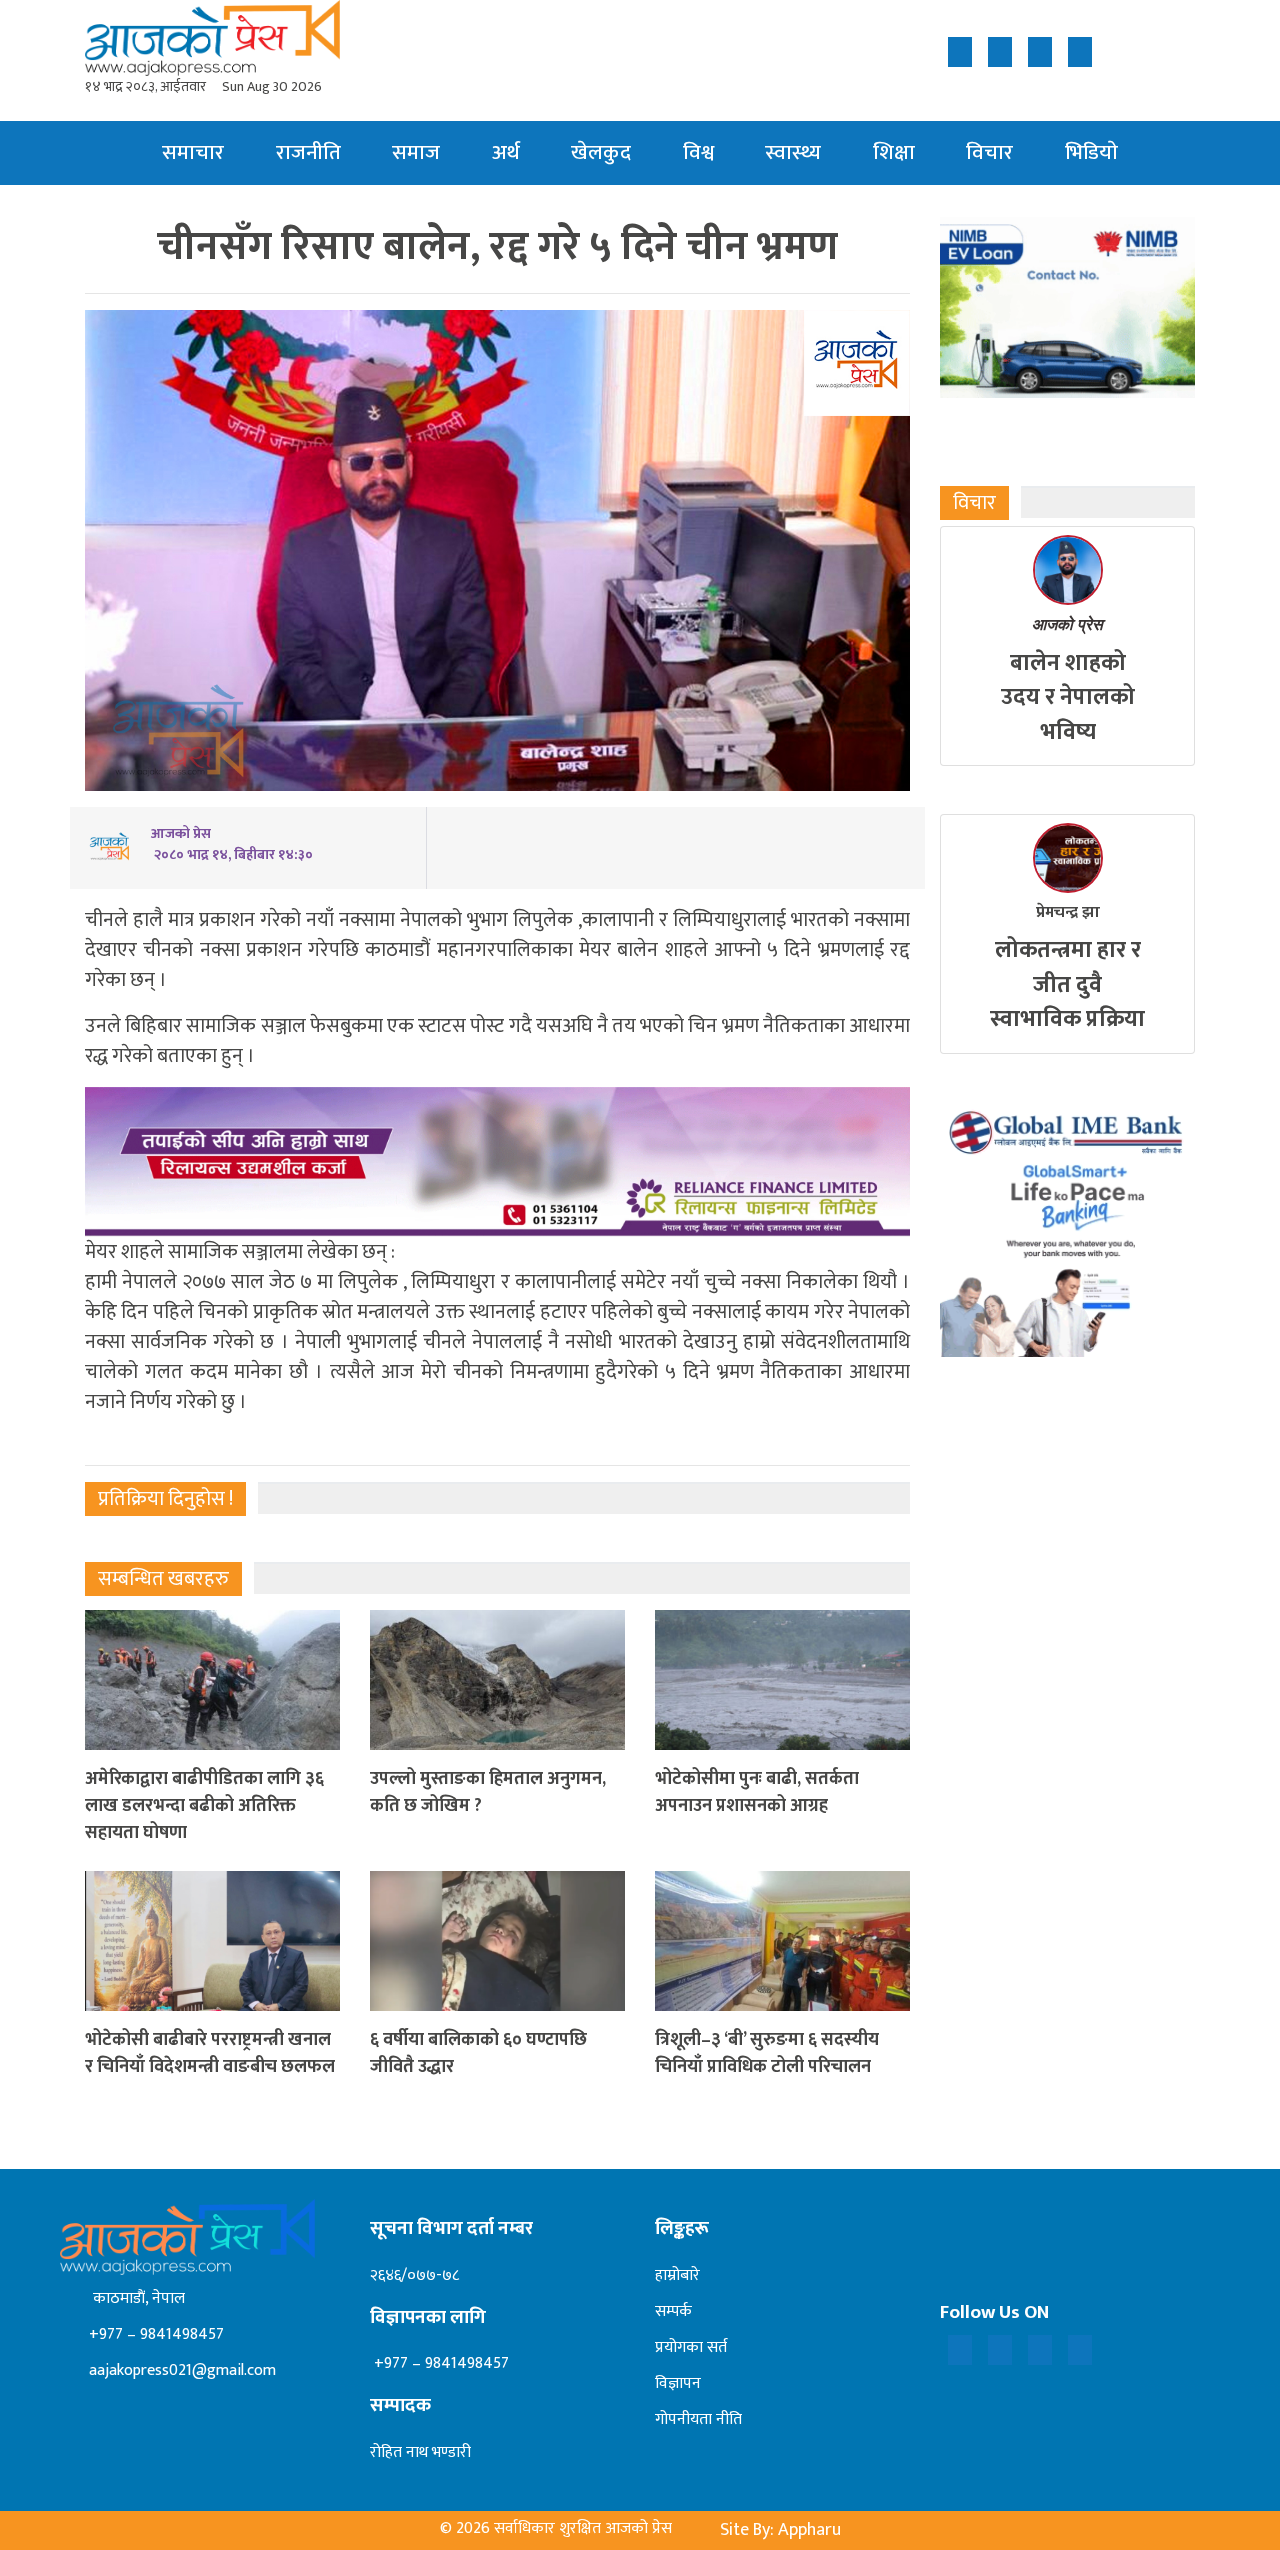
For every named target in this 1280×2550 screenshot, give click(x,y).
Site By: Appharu (780, 2530)
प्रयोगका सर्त (691, 2347)
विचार (989, 152)
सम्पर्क (673, 2311)
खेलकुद (601, 152)
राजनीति (308, 152)
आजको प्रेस (1067, 624)
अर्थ (506, 152)
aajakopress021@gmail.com (180, 2370)
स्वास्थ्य (793, 152)
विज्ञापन (678, 2383)
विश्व (698, 152)
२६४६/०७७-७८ (414, 2275)
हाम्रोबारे (677, 2275)
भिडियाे (1091, 152)
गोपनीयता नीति (698, 2419)
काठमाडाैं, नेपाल (135, 2298)
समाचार (193, 152)
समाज (416, 152)
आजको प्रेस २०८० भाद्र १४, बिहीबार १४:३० (232, 844)
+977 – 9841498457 (154, 2334)
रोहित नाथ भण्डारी (420, 2452)
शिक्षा (894, 152)
